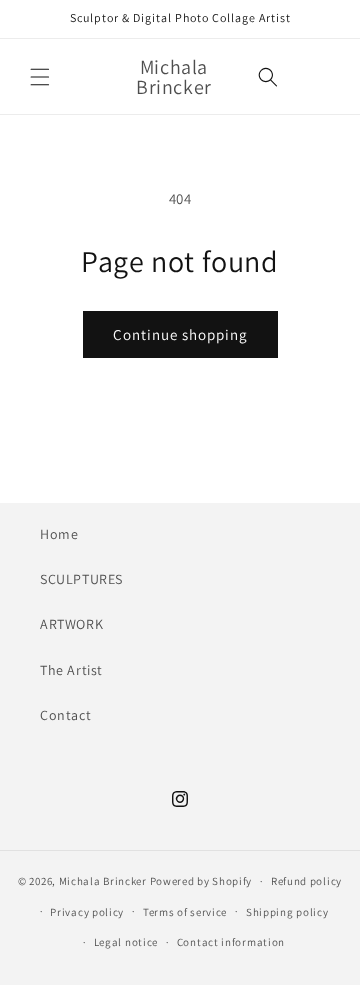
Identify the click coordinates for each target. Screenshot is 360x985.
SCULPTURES (81, 579)
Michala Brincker (103, 881)
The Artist (71, 670)
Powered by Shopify (201, 881)
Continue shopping (180, 334)
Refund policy (306, 881)
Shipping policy (287, 912)
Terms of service (185, 912)
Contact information (231, 942)
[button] (40, 77)
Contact (65, 715)
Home (59, 534)
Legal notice (126, 942)
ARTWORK (71, 624)
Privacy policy (87, 912)
